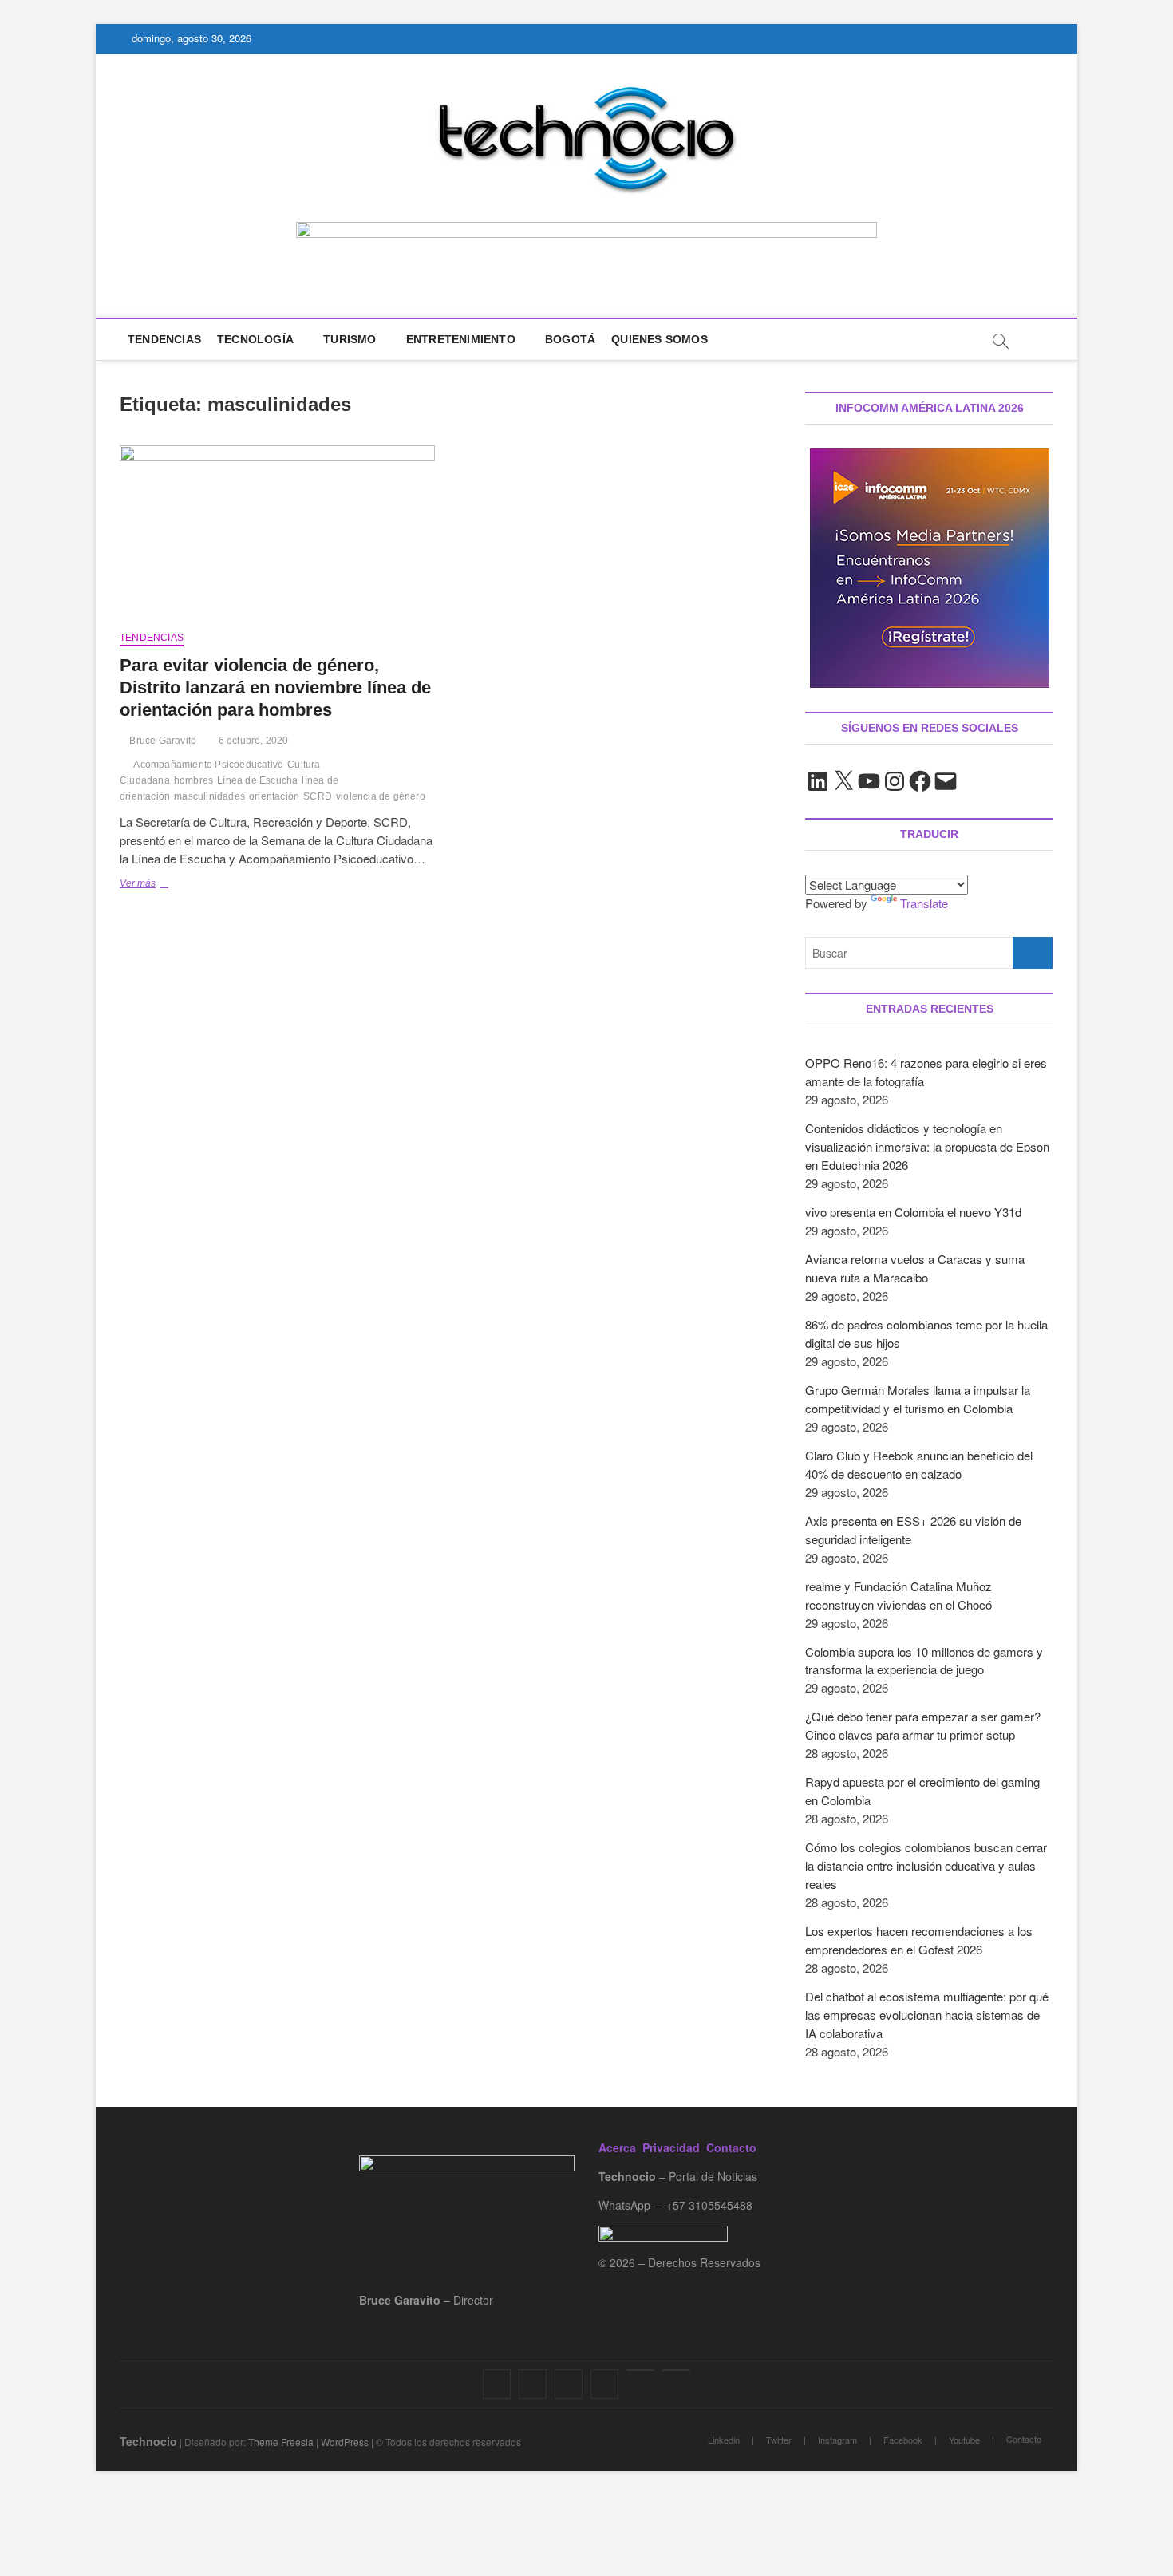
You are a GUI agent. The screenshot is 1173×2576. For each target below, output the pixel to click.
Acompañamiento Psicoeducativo (208, 765)
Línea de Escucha (257, 780)
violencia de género (381, 796)
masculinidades (209, 796)
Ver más (162, 885)
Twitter (779, 2440)
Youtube (964, 2440)
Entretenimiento (461, 339)
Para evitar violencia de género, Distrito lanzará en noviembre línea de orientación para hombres (275, 687)
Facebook (903, 2440)
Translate (924, 903)
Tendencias (164, 339)
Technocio (148, 2441)
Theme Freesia (281, 2442)
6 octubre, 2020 (252, 741)
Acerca (617, 2147)
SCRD (318, 796)
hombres (194, 780)
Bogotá (570, 339)
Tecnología (255, 339)
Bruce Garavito (162, 741)
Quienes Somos (660, 339)
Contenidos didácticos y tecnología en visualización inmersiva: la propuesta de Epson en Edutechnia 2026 (927, 1146)
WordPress (345, 2442)
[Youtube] (640, 2370)
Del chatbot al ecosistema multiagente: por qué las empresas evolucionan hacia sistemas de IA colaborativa (927, 2015)
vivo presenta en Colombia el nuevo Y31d (913, 1212)
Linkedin (724, 2440)
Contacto (731, 2147)
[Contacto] (676, 2370)
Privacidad (671, 2147)
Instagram (837, 2440)
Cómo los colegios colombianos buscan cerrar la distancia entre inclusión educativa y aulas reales (926, 1865)
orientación (274, 796)
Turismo (350, 339)
